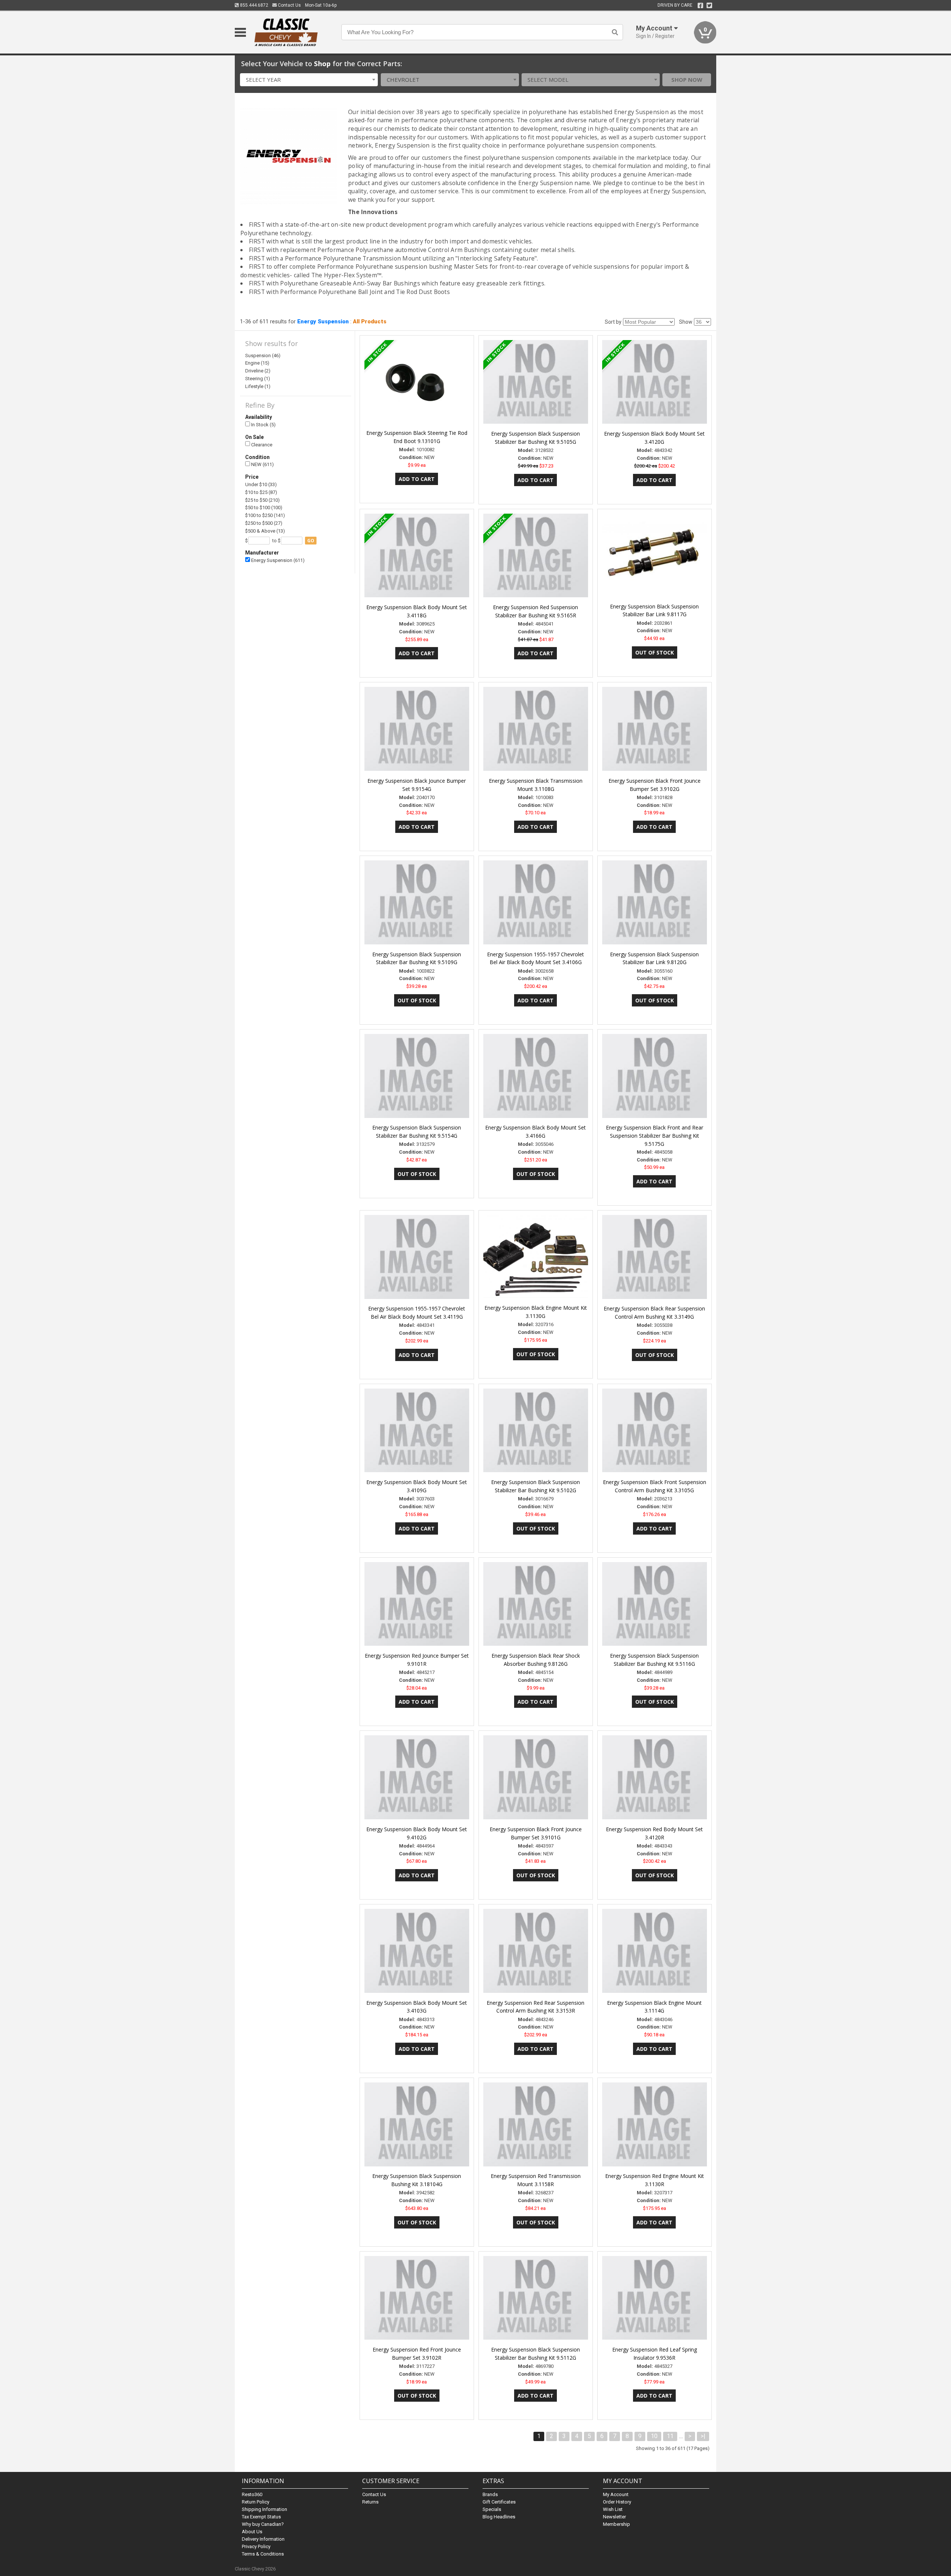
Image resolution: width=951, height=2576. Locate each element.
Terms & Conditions (263, 2554)
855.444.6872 (254, 5)
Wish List (613, 2509)
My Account (616, 2494)
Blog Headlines (499, 2517)
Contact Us (289, 5)
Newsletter (614, 2517)
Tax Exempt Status (261, 2517)
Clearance (261, 445)
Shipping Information (264, 2509)
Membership (616, 2524)
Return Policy (256, 2502)
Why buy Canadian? (263, 2524)
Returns (370, 2502)
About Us (252, 2532)
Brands (490, 2494)
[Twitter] (709, 6)
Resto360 (252, 2494)
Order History (617, 2502)
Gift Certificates (499, 2502)
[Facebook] (700, 6)
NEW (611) (262, 464)
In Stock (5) (263, 425)
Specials (492, 2509)
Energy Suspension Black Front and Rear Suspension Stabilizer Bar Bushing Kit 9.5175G (655, 1136)
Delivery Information (263, 2539)
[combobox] (309, 80)
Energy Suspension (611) (277, 560)
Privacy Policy (256, 2546)
